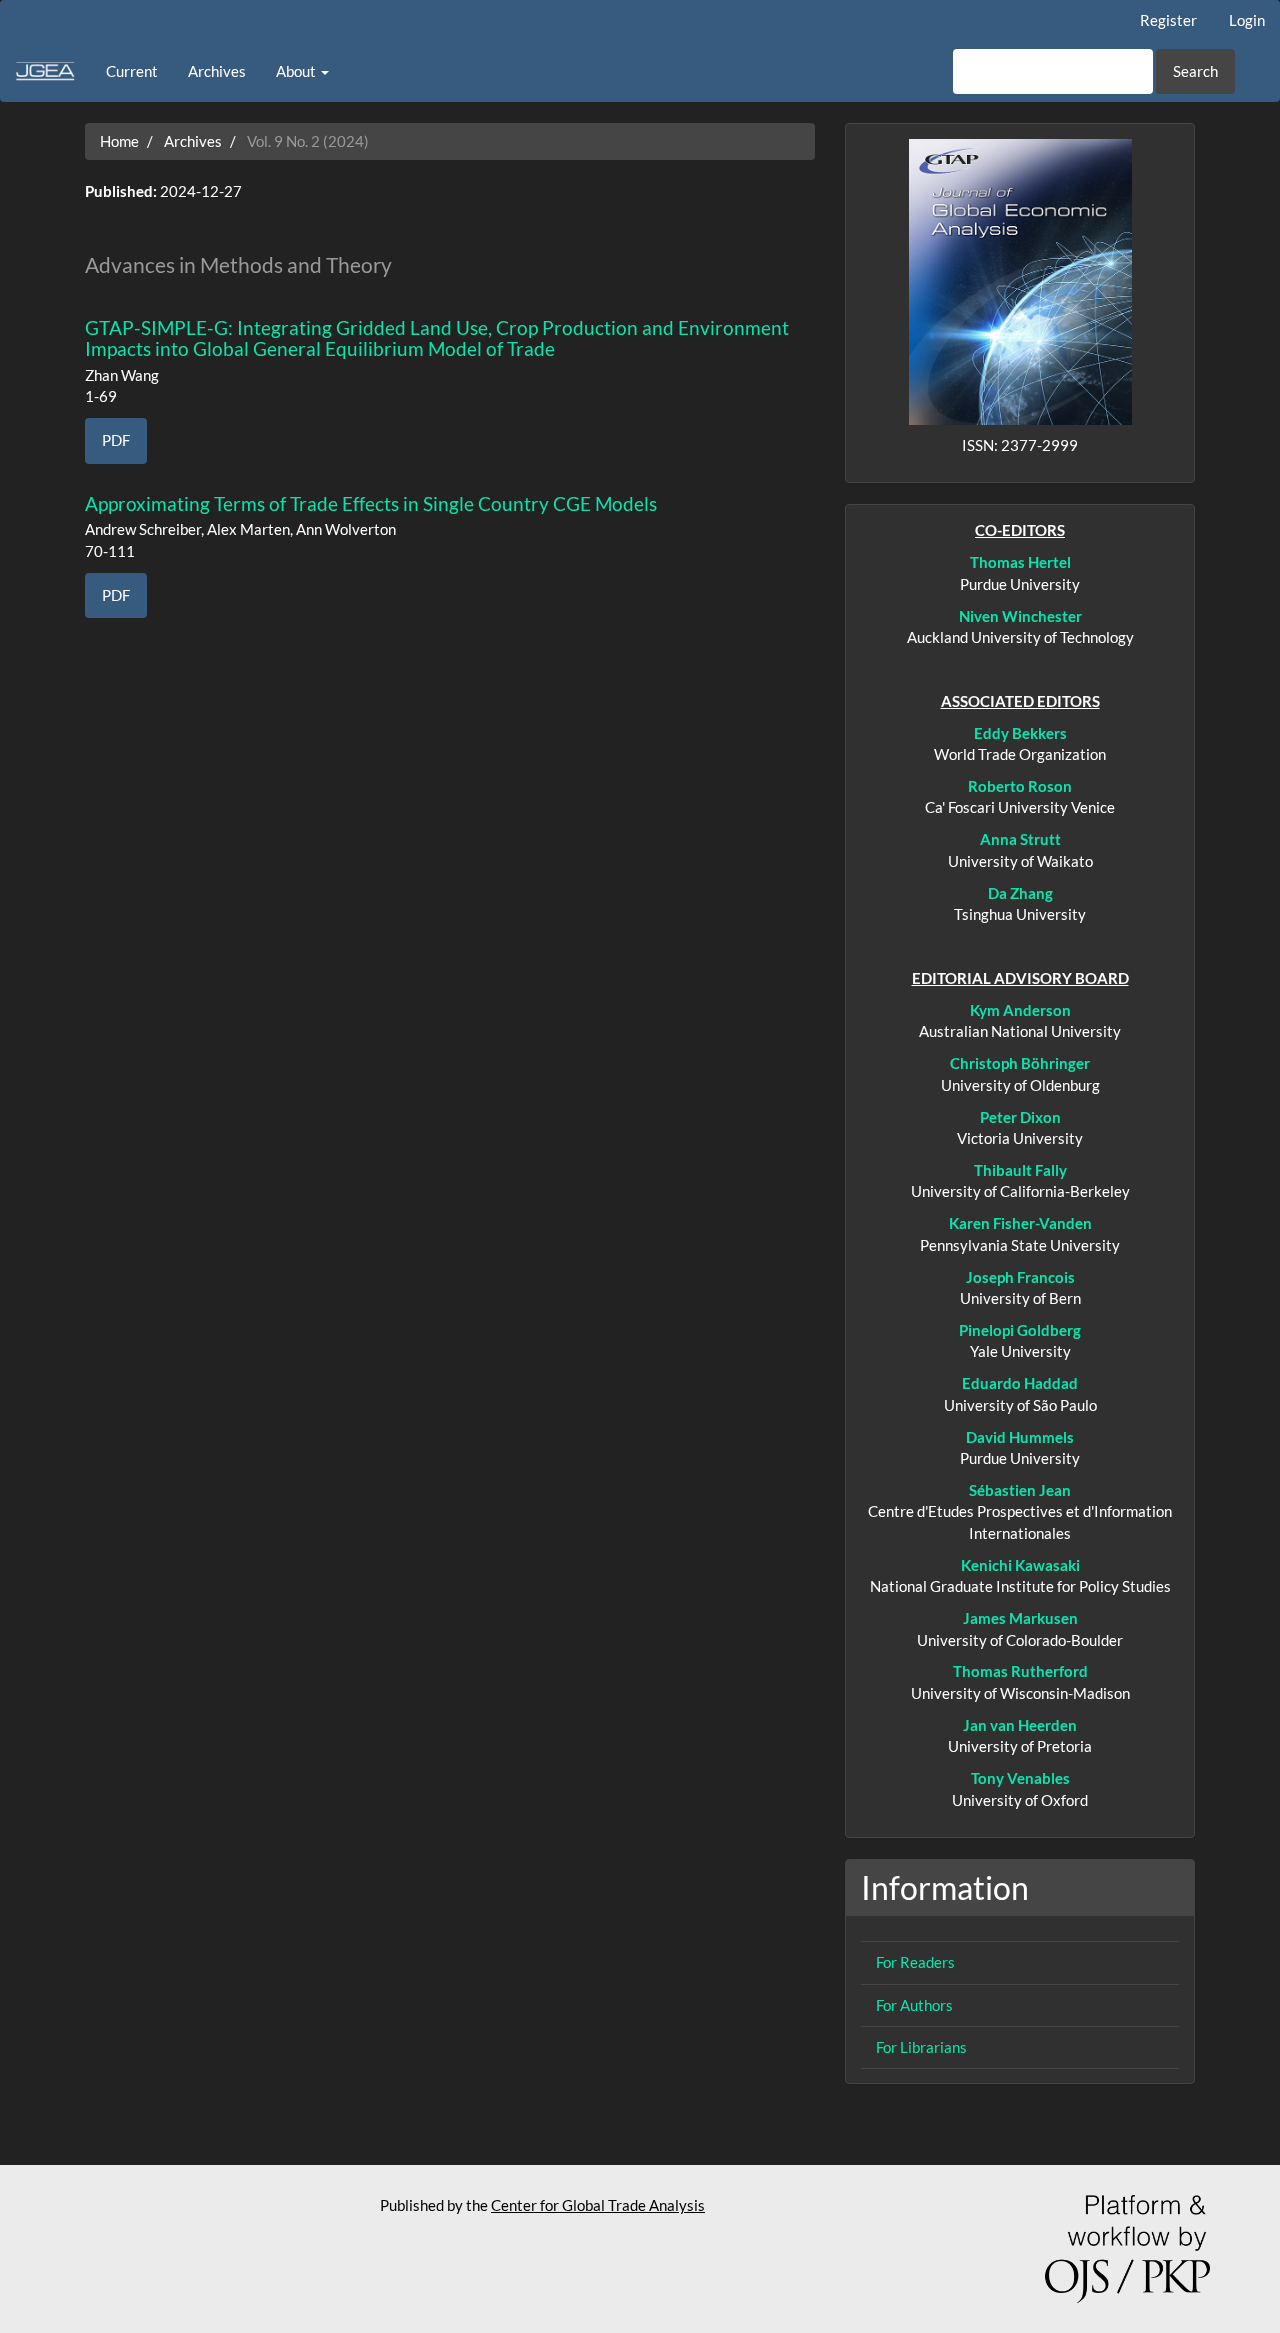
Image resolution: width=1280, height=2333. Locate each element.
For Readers (915, 1962)
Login (1247, 20)
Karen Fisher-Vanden (1020, 1223)
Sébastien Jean (1020, 1490)
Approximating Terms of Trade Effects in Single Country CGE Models (371, 503)
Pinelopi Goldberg (1020, 1330)
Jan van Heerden (1020, 1725)
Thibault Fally (1020, 1170)
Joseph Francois (1020, 1277)
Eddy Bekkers (1020, 733)
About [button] (297, 71)
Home (119, 141)
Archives (217, 71)
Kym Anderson (1020, 1010)
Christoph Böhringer (1020, 1063)
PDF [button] (116, 440)
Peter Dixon (1020, 1117)
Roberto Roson (1020, 786)
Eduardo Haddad (1020, 1383)
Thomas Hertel (1020, 562)
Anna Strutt (1020, 839)
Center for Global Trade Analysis (598, 2205)
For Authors (914, 2005)
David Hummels (1020, 1437)
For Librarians (921, 2047)
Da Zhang (1020, 893)
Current (132, 71)
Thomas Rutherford (1020, 1671)
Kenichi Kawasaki (1020, 1565)
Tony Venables (1020, 1778)
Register (1168, 20)
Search (1195, 71)
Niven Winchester (1020, 616)
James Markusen (1020, 1618)
